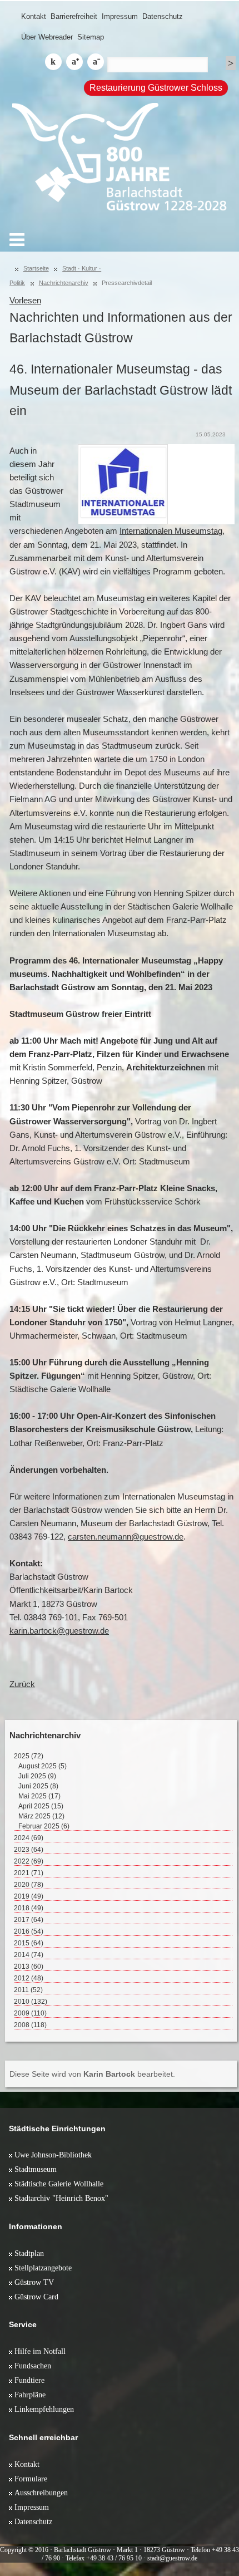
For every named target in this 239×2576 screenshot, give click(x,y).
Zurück (22, 1684)
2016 (29, 1931)
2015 (29, 1943)
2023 (29, 1850)
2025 (29, 1756)
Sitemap (91, 37)
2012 (29, 1978)
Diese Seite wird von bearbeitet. (92, 2074)
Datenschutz (163, 16)
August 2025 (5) (43, 1766)
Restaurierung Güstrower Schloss (156, 88)
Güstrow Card (36, 2297)
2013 (29, 1967)
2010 (31, 2002)
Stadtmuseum (36, 2169)
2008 (30, 2025)
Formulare (31, 2479)
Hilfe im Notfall (40, 2351)
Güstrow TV (34, 2282)
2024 (29, 1838)
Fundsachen (33, 2366)
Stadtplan (29, 2253)
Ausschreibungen (41, 2493)
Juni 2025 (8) (38, 1786)
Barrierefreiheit (74, 16)
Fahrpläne (30, 2395)
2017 (29, 1920)
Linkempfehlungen (44, 2409)
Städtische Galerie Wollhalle (59, 2184)
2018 (29, 1908)
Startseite (36, 268)
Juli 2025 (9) (37, 1776)
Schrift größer (74, 62)
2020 (29, 1885)
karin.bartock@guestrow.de (59, 1631)
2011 (28, 1990)
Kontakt (34, 16)
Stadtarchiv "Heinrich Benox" (61, 2198)
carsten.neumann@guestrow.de (126, 1537)
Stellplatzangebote (43, 2268)
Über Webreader (47, 37)
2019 (29, 1896)
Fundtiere (29, 2380)
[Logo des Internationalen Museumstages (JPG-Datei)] (123, 484)
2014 (29, 1955)
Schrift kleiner (96, 62)
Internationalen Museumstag (171, 531)
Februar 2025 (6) (44, 1826)
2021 (29, 1873)
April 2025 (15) (41, 1806)
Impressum (120, 16)
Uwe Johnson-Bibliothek (53, 2155)
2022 (29, 1861)
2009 (30, 2013)
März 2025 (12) (41, 1816)
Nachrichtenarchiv (64, 283)
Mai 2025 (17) (39, 1796)
